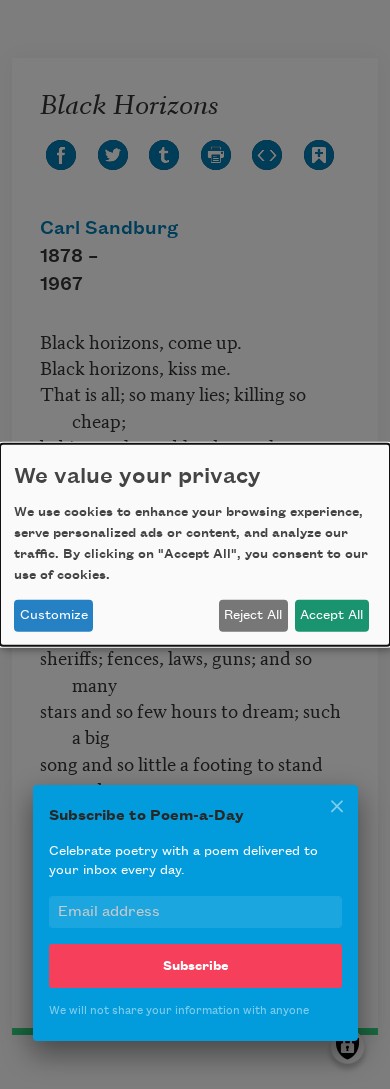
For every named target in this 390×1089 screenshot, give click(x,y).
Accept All (331, 615)
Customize (54, 615)
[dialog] (195, 544)
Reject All (253, 615)
